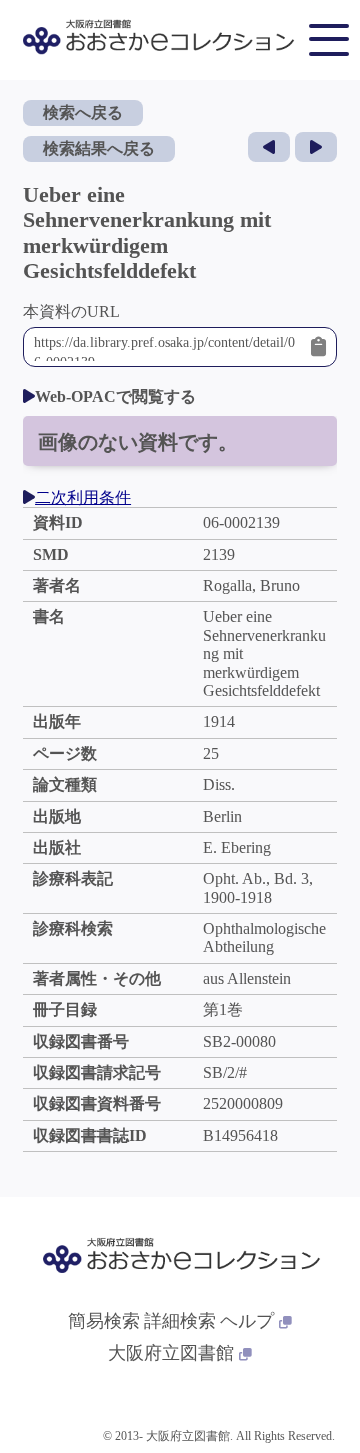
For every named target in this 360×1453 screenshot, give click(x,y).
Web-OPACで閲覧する (115, 396)
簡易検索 (104, 1321)
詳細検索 (180, 1321)
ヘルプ (247, 1321)
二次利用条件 (83, 497)
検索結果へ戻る (99, 148)
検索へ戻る (83, 112)
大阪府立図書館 (171, 1353)
